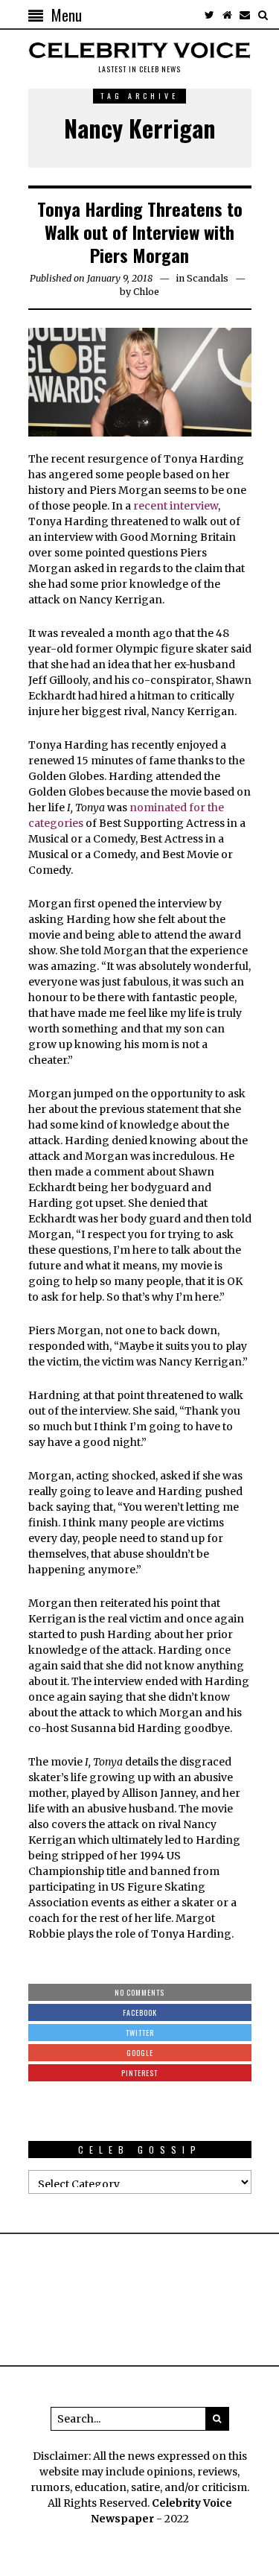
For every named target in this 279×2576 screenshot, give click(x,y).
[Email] (245, 15)
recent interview (174, 506)
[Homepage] (227, 15)
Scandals (208, 278)
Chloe (146, 292)
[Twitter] (209, 15)
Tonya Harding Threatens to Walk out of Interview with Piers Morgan (140, 232)
